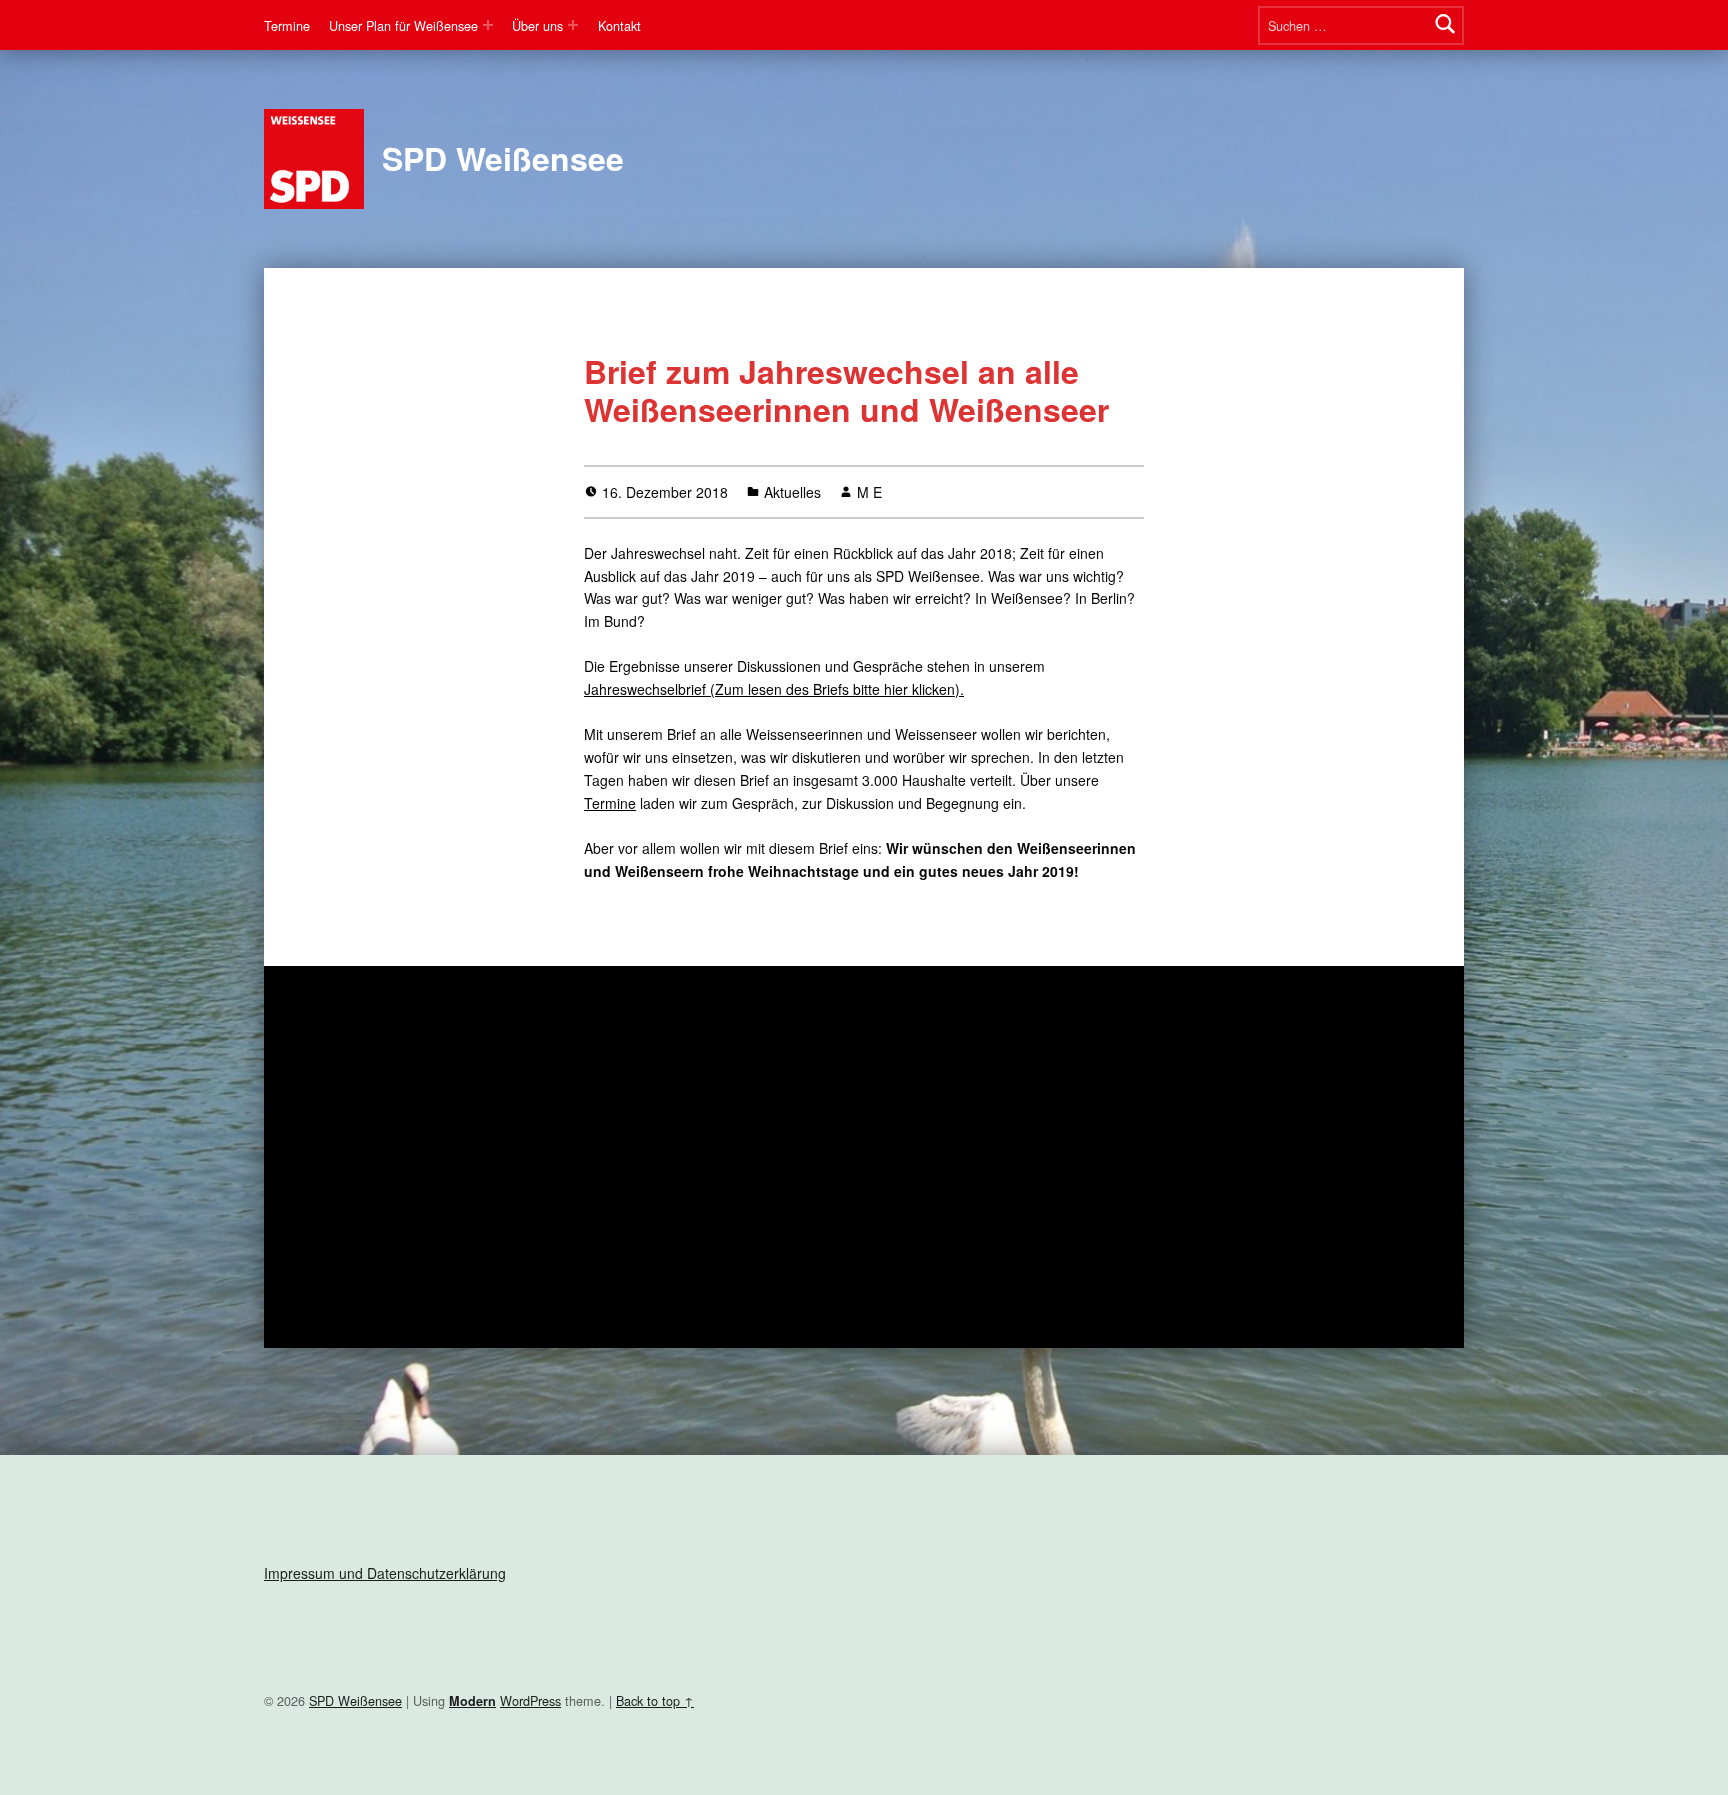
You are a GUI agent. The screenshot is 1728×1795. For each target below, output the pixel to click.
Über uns (537, 25)
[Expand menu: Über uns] (573, 25)
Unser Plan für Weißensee (403, 25)
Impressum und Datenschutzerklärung (385, 1573)
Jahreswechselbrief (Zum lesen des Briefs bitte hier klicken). (774, 689)
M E (869, 492)
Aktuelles (792, 492)
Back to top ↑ (655, 1700)
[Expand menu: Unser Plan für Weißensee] (488, 25)
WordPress (530, 1700)
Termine (287, 25)
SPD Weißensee (503, 158)
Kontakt (619, 25)
